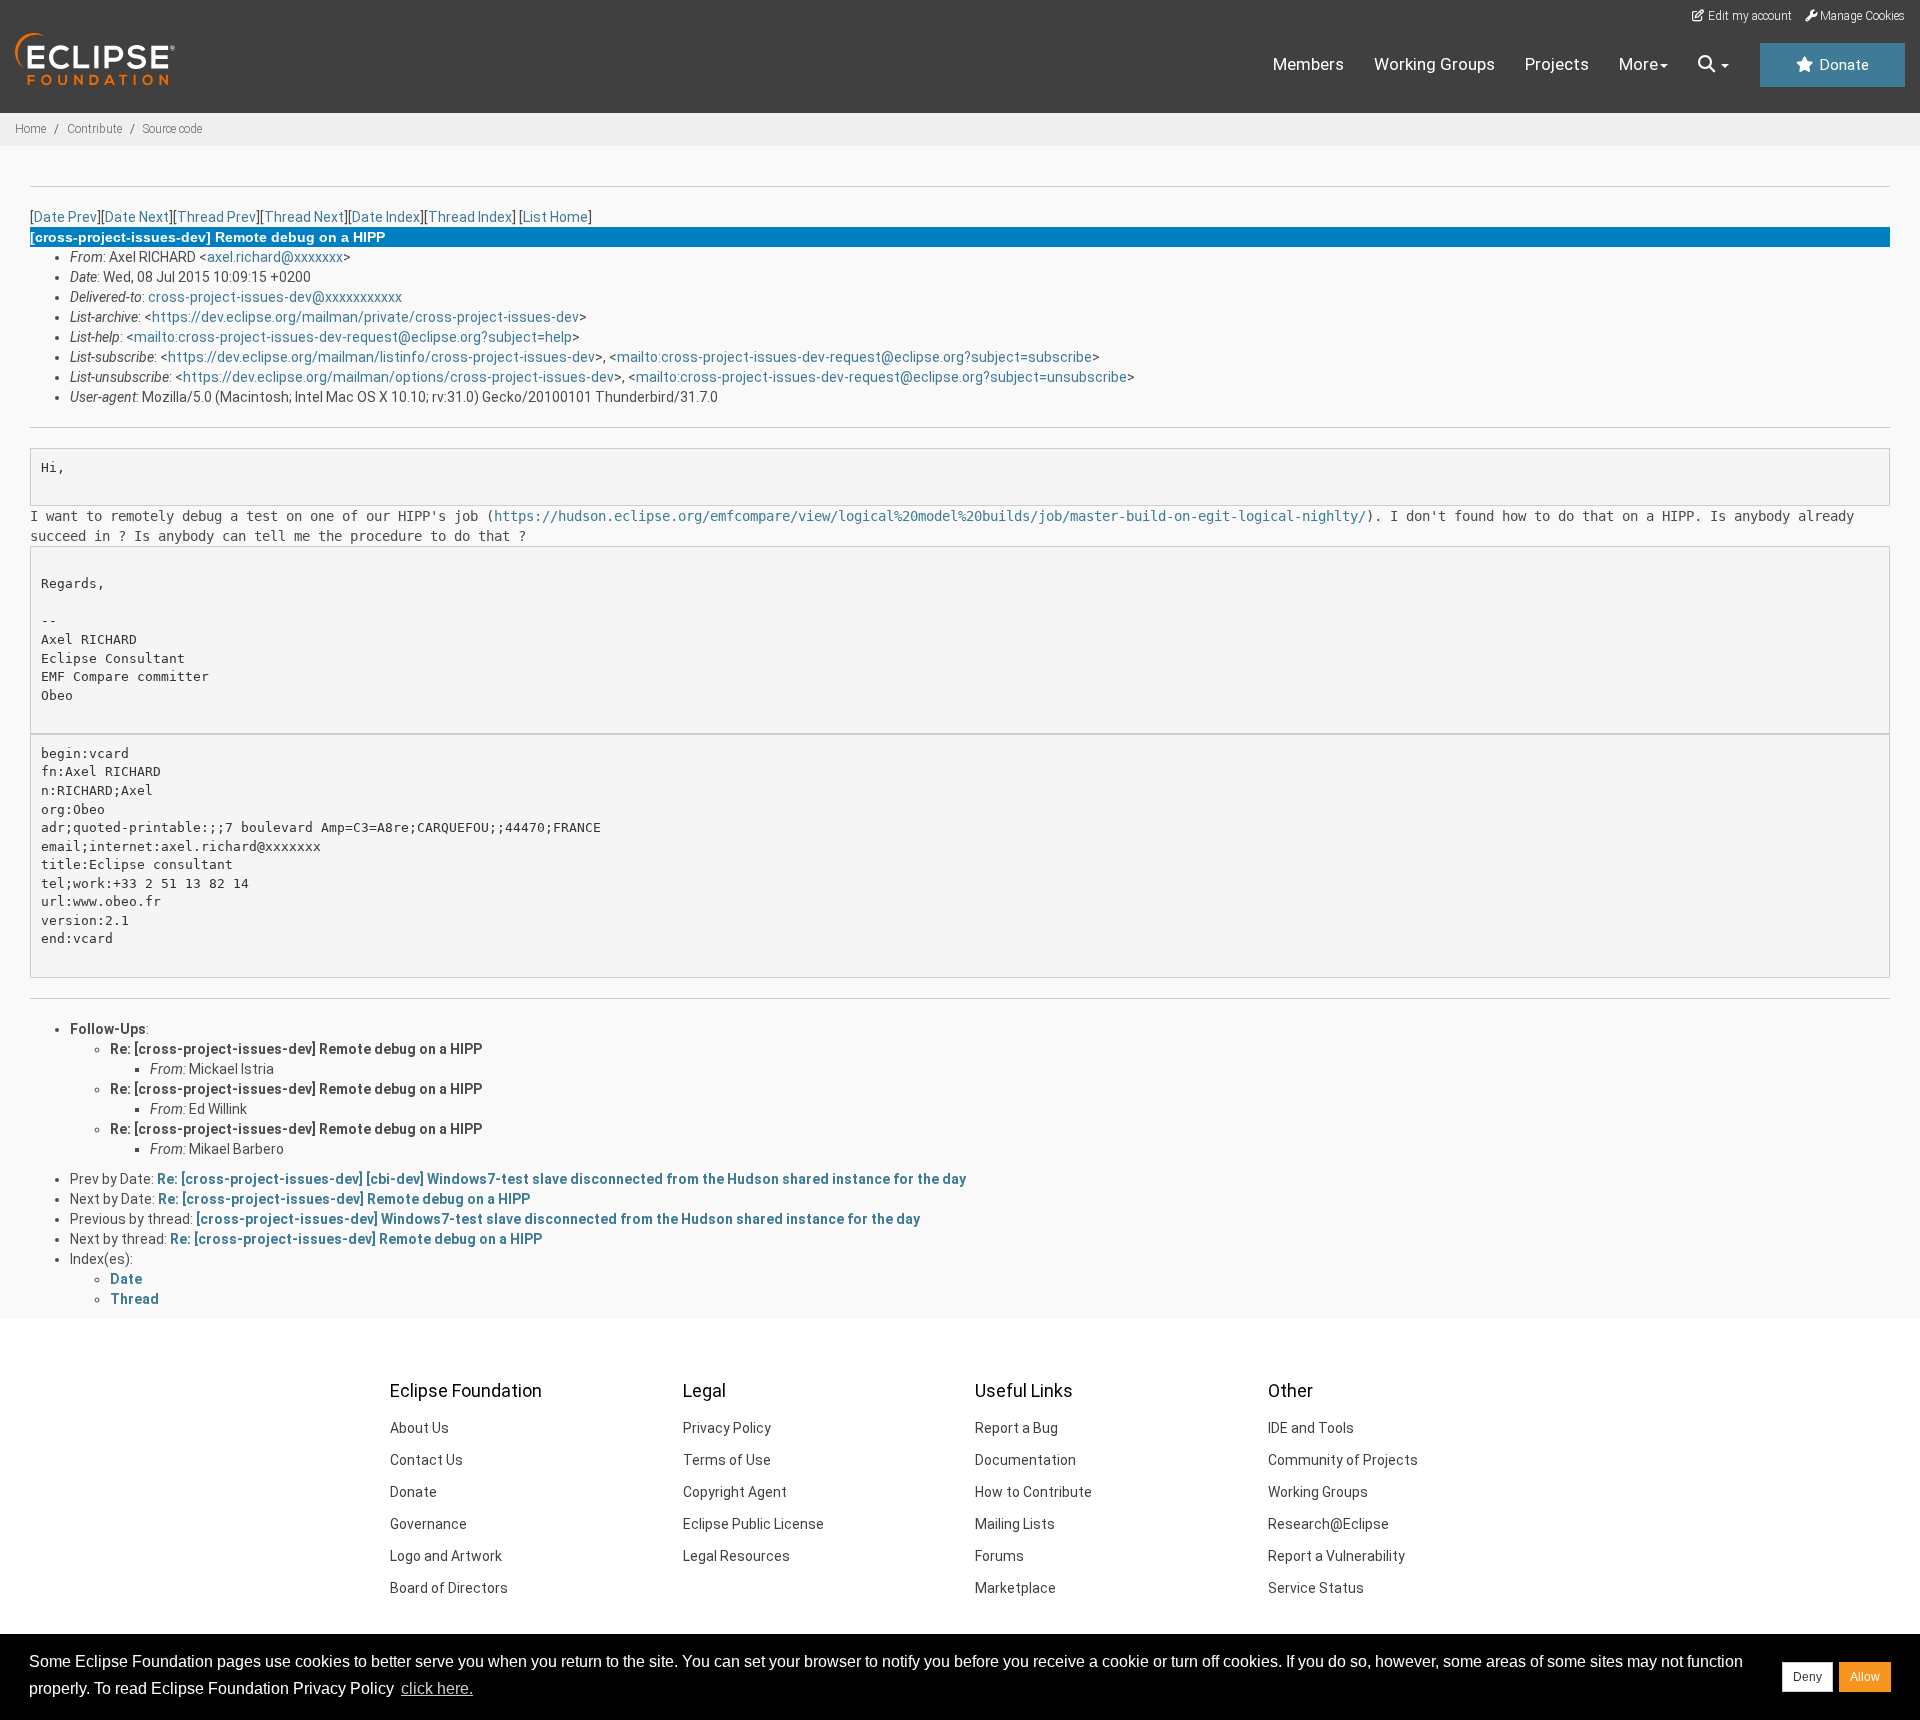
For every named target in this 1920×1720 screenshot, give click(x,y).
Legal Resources (736, 1556)
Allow (1865, 1677)
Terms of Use (727, 1460)
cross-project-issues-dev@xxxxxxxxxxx (275, 297)
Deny (1807, 1677)
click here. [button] (437, 1688)
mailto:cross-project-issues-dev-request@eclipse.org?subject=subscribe (854, 357)
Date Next (137, 217)
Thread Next (304, 217)
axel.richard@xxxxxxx (275, 257)
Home (30, 129)
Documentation (1025, 1460)
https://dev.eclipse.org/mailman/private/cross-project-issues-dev (365, 317)
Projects (1557, 64)
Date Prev (65, 217)
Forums (999, 1556)
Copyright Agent (735, 1492)
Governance (428, 1524)
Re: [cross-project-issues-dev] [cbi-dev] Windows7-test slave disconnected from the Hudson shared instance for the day (561, 1179)
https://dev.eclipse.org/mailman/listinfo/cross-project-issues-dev (381, 357)
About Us (419, 1428)
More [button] (1638, 64)
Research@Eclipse (1328, 1524)
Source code (172, 129)
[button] (1713, 65)
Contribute (94, 129)
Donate (1842, 65)
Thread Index (470, 217)
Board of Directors (449, 1588)
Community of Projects (1343, 1460)
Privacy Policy (727, 1428)
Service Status (1316, 1588)
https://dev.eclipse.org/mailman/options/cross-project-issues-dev (398, 377)
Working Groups (1434, 64)
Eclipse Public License (753, 1524)
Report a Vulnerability (1336, 1556)
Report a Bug (1016, 1428)
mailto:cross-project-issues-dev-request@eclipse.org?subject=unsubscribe (881, 377)
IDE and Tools (1311, 1428)
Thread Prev (216, 217)
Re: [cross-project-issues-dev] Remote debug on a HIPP (296, 1049)
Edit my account (1748, 16)
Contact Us (426, 1460)
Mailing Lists (1015, 1524)
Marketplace (1015, 1588)
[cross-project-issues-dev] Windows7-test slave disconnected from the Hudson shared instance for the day (558, 1219)
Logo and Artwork (446, 1556)
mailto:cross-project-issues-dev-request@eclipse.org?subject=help (353, 337)
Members (1308, 64)
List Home (555, 217)
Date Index (386, 217)
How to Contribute (1033, 1492)
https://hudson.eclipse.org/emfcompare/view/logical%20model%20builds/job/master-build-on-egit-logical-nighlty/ (930, 516)
